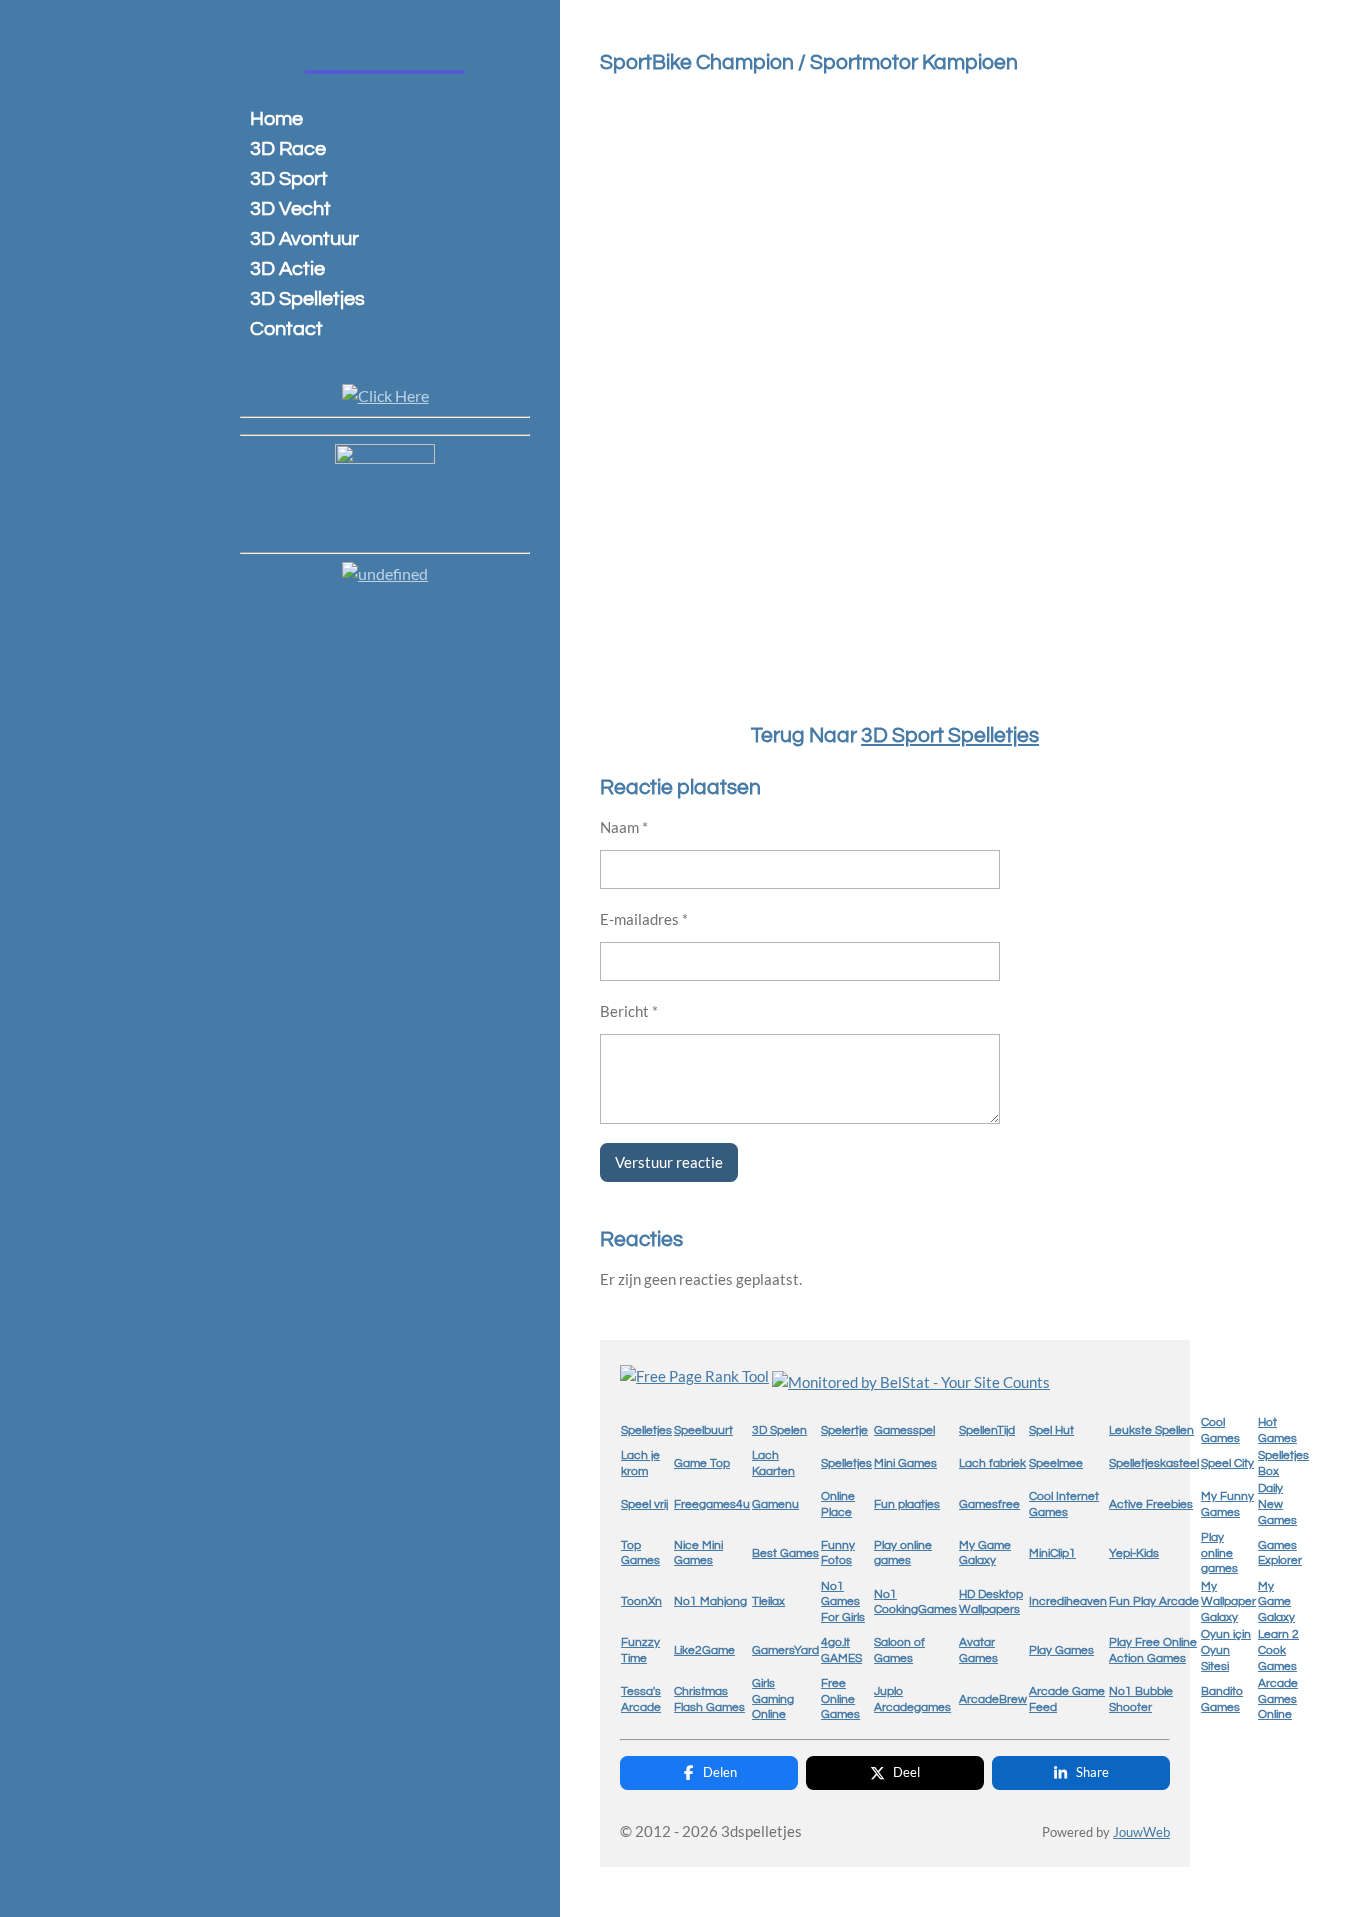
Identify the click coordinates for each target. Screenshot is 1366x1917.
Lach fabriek (992, 1463)
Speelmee (1056, 1463)
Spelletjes (646, 1430)
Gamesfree (989, 1504)
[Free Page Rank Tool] (694, 1376)
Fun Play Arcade (1154, 1601)
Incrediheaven (1068, 1601)
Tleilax (768, 1601)
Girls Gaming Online (773, 1699)
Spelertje (844, 1430)
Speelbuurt (703, 1430)
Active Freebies (1151, 1504)
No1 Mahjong (710, 1601)
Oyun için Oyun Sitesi (1226, 1650)
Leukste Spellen (1151, 1430)
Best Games (785, 1553)
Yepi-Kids (1134, 1553)
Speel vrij (644, 1504)
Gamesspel (904, 1430)
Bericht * (629, 1011)
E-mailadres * (644, 919)
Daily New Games (1277, 1504)
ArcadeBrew (993, 1699)
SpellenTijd (987, 1430)
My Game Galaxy (1276, 1602)
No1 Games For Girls (843, 1602)
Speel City (1227, 1463)
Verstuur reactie (669, 1162)
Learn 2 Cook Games (1278, 1650)
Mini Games (905, 1463)
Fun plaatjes (907, 1504)
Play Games (1061, 1650)
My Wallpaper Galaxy (1228, 1602)
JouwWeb (1141, 1832)
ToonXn (641, 1601)
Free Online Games (840, 1699)
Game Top (702, 1463)
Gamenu (775, 1504)
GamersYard (785, 1650)
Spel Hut (1051, 1430)
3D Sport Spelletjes (950, 735)
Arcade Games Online (1278, 1699)
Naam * (624, 827)
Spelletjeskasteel (1154, 1463)
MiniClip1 (1052, 1553)
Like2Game (704, 1650)
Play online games (1219, 1553)
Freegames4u (712, 1504)
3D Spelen (779, 1430)
